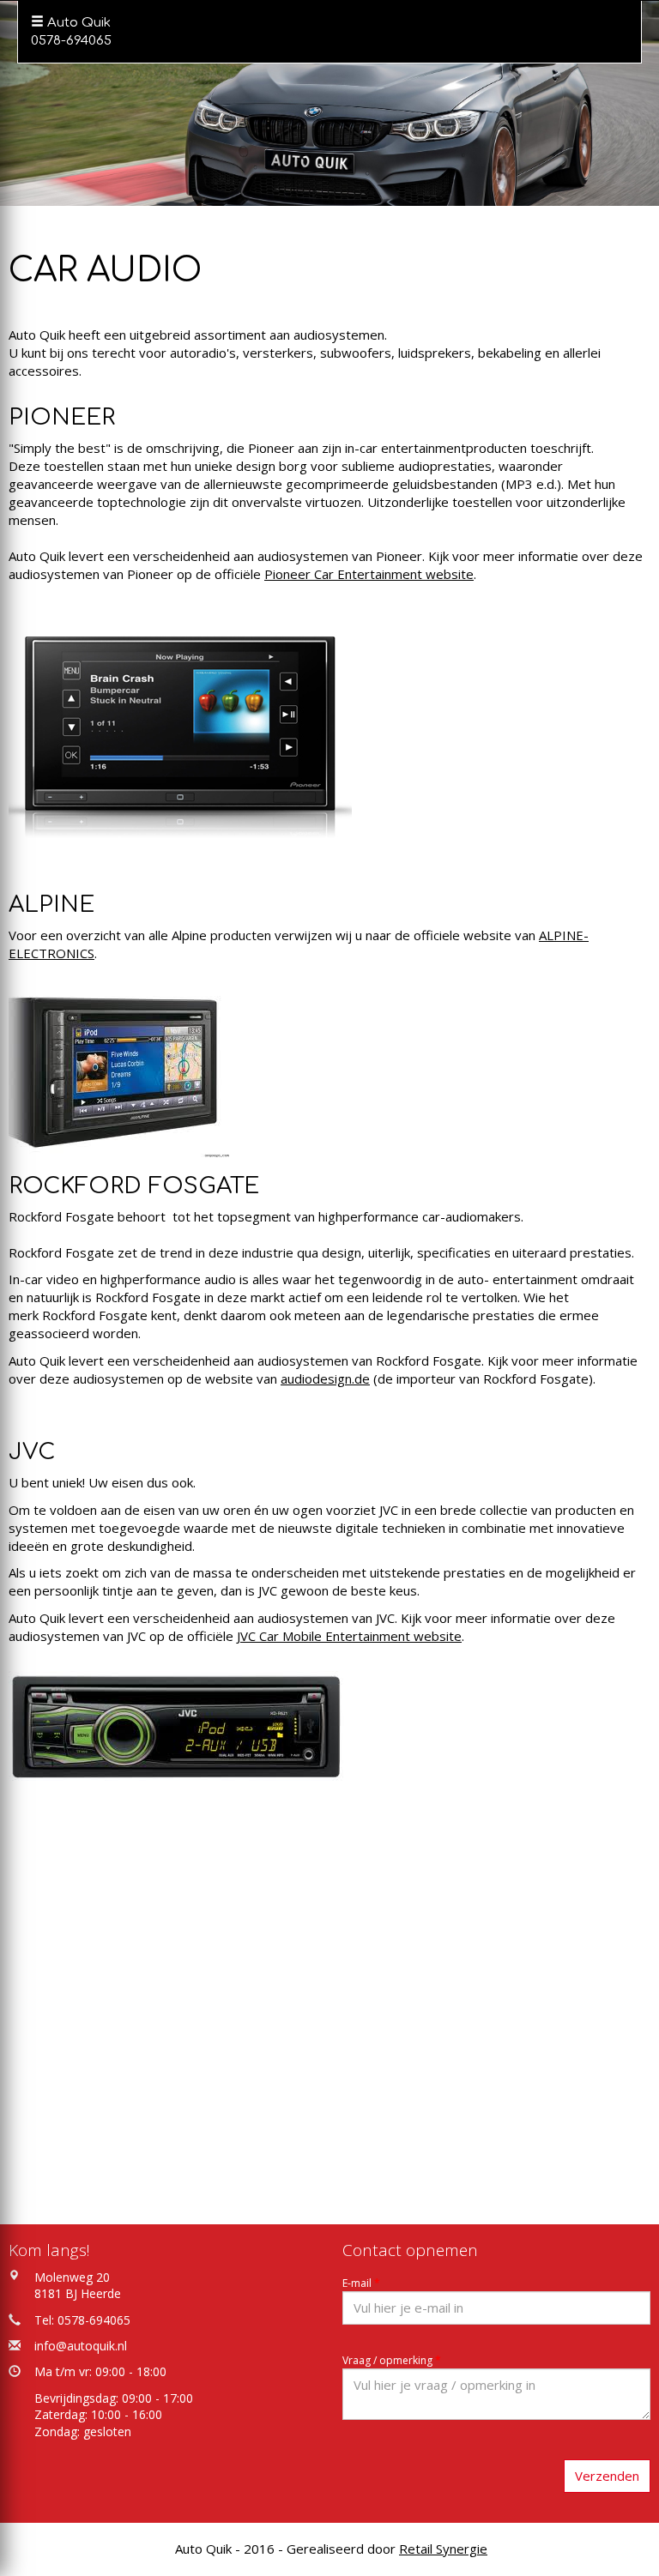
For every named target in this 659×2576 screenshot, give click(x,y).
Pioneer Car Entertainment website (369, 574)
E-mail (361, 2283)
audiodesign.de (325, 1378)
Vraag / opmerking (392, 2360)
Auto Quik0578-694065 (71, 32)
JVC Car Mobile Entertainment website (349, 1636)
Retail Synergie (443, 2549)
